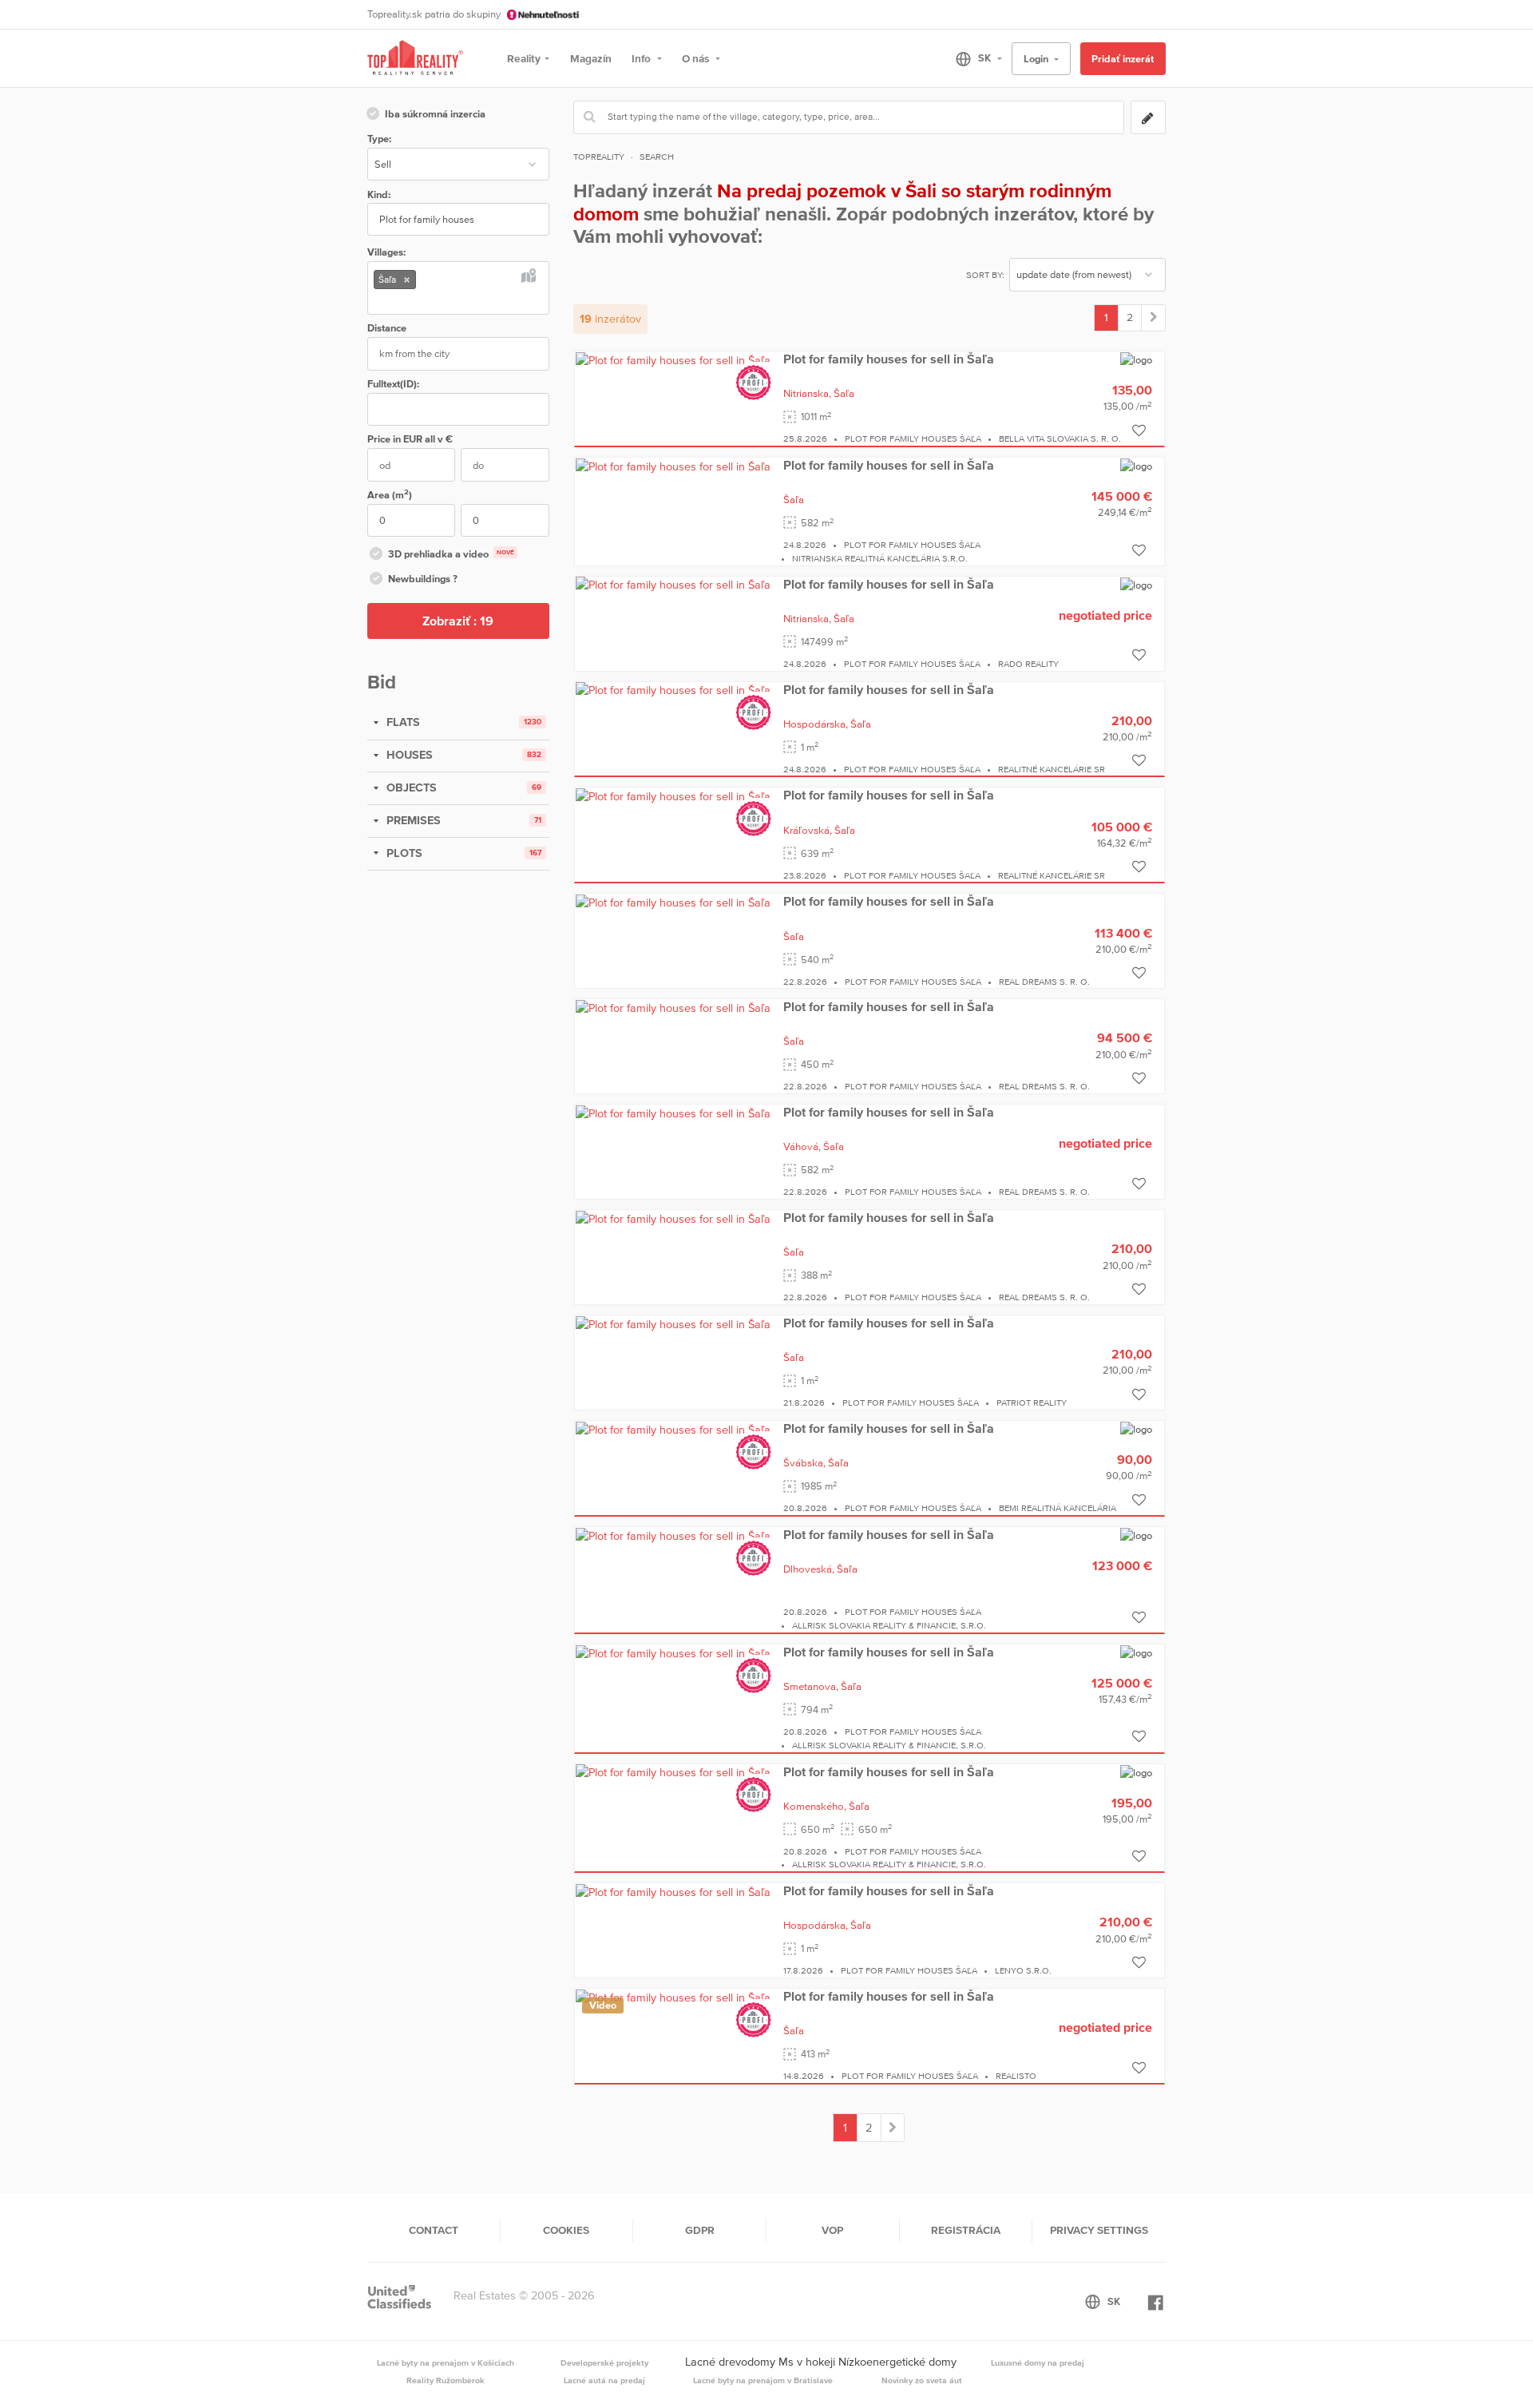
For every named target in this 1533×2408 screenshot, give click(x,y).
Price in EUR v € (410, 439)
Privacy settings (1099, 2230)
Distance (387, 328)
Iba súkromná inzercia (435, 114)
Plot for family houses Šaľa (913, 438)
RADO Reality (1028, 664)
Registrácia (966, 2230)
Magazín (591, 58)
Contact (434, 2230)
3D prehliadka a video (451, 554)
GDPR (700, 2230)
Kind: (379, 194)
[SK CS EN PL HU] (972, 58)
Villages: (386, 252)
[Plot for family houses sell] (1153, 318)
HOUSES (408, 755)
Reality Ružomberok (446, 2380)
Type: (379, 139)
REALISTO (1016, 2076)
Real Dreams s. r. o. (1044, 982)
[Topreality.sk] (415, 59)
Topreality (599, 157)
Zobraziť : (458, 621)
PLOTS (403, 853)
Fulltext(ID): (393, 384)
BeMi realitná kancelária (1058, 1508)
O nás (697, 58)
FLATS (402, 722)
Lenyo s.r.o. (1023, 1970)
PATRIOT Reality (1032, 1402)
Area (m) (390, 494)
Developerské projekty (604, 2362)
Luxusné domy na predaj (1038, 2362)
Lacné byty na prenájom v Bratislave (763, 2380)
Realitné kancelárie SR (1052, 769)
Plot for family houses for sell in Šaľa (889, 359)
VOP (832, 2230)
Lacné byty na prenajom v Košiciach (446, 2362)
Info (642, 58)
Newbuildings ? (423, 579)
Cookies (566, 2230)
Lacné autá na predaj (604, 2380)
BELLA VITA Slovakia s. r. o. (1060, 438)
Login (1037, 59)
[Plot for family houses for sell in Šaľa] (673, 359)
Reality (524, 58)
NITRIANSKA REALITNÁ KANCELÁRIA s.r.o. (880, 558)
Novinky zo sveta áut (922, 2380)
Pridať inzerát (1123, 59)
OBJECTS (410, 787)
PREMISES (412, 820)
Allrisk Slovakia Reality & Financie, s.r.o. (889, 1625)
